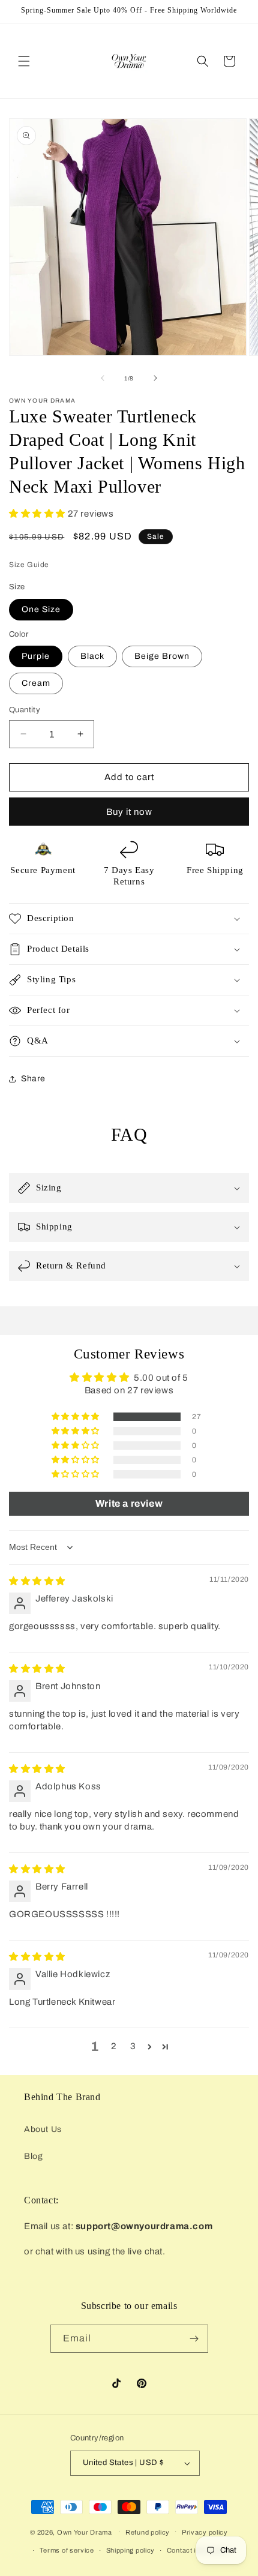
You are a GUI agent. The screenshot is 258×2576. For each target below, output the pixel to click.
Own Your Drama (85, 2532)
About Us (43, 2129)
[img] (37, 1581)
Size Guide (29, 565)
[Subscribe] (194, 2339)
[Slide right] (155, 378)
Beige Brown (162, 656)
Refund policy (148, 2532)
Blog (33, 2156)
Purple (36, 656)
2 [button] (114, 2046)
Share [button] (33, 1079)
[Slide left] (103, 378)
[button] (24, 61)
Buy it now (129, 812)
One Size (41, 609)
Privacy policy (205, 2532)
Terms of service (67, 2550)
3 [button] (133, 2046)
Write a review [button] (129, 1503)
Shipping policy (131, 2550)
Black (92, 656)
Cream (36, 683)
